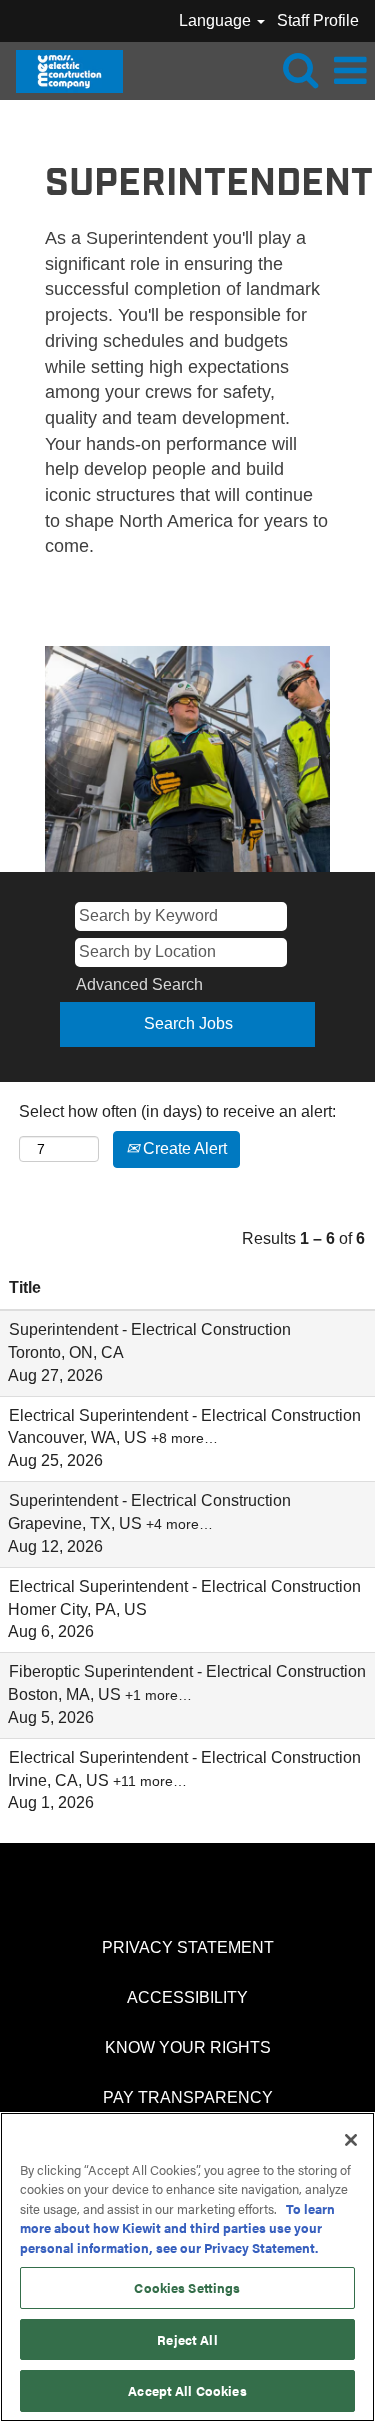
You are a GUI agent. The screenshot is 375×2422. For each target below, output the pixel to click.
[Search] (300, 70)
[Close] (351, 2140)
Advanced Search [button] (139, 984)
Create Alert (183, 1148)
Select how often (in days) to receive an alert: (177, 1111)
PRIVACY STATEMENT (188, 1947)
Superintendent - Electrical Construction (150, 1329)
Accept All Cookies (187, 2390)
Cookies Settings (187, 2287)
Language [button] (217, 20)
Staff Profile (318, 20)
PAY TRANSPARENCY (188, 2097)
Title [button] (25, 1287)
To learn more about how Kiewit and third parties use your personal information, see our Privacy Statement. (177, 2228)
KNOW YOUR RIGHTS (188, 2047)
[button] (350, 71)
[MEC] (62, 69)
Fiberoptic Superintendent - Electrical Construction (187, 1671)
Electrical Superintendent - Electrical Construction (185, 1415)
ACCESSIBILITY (187, 1997)
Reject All (187, 2339)
